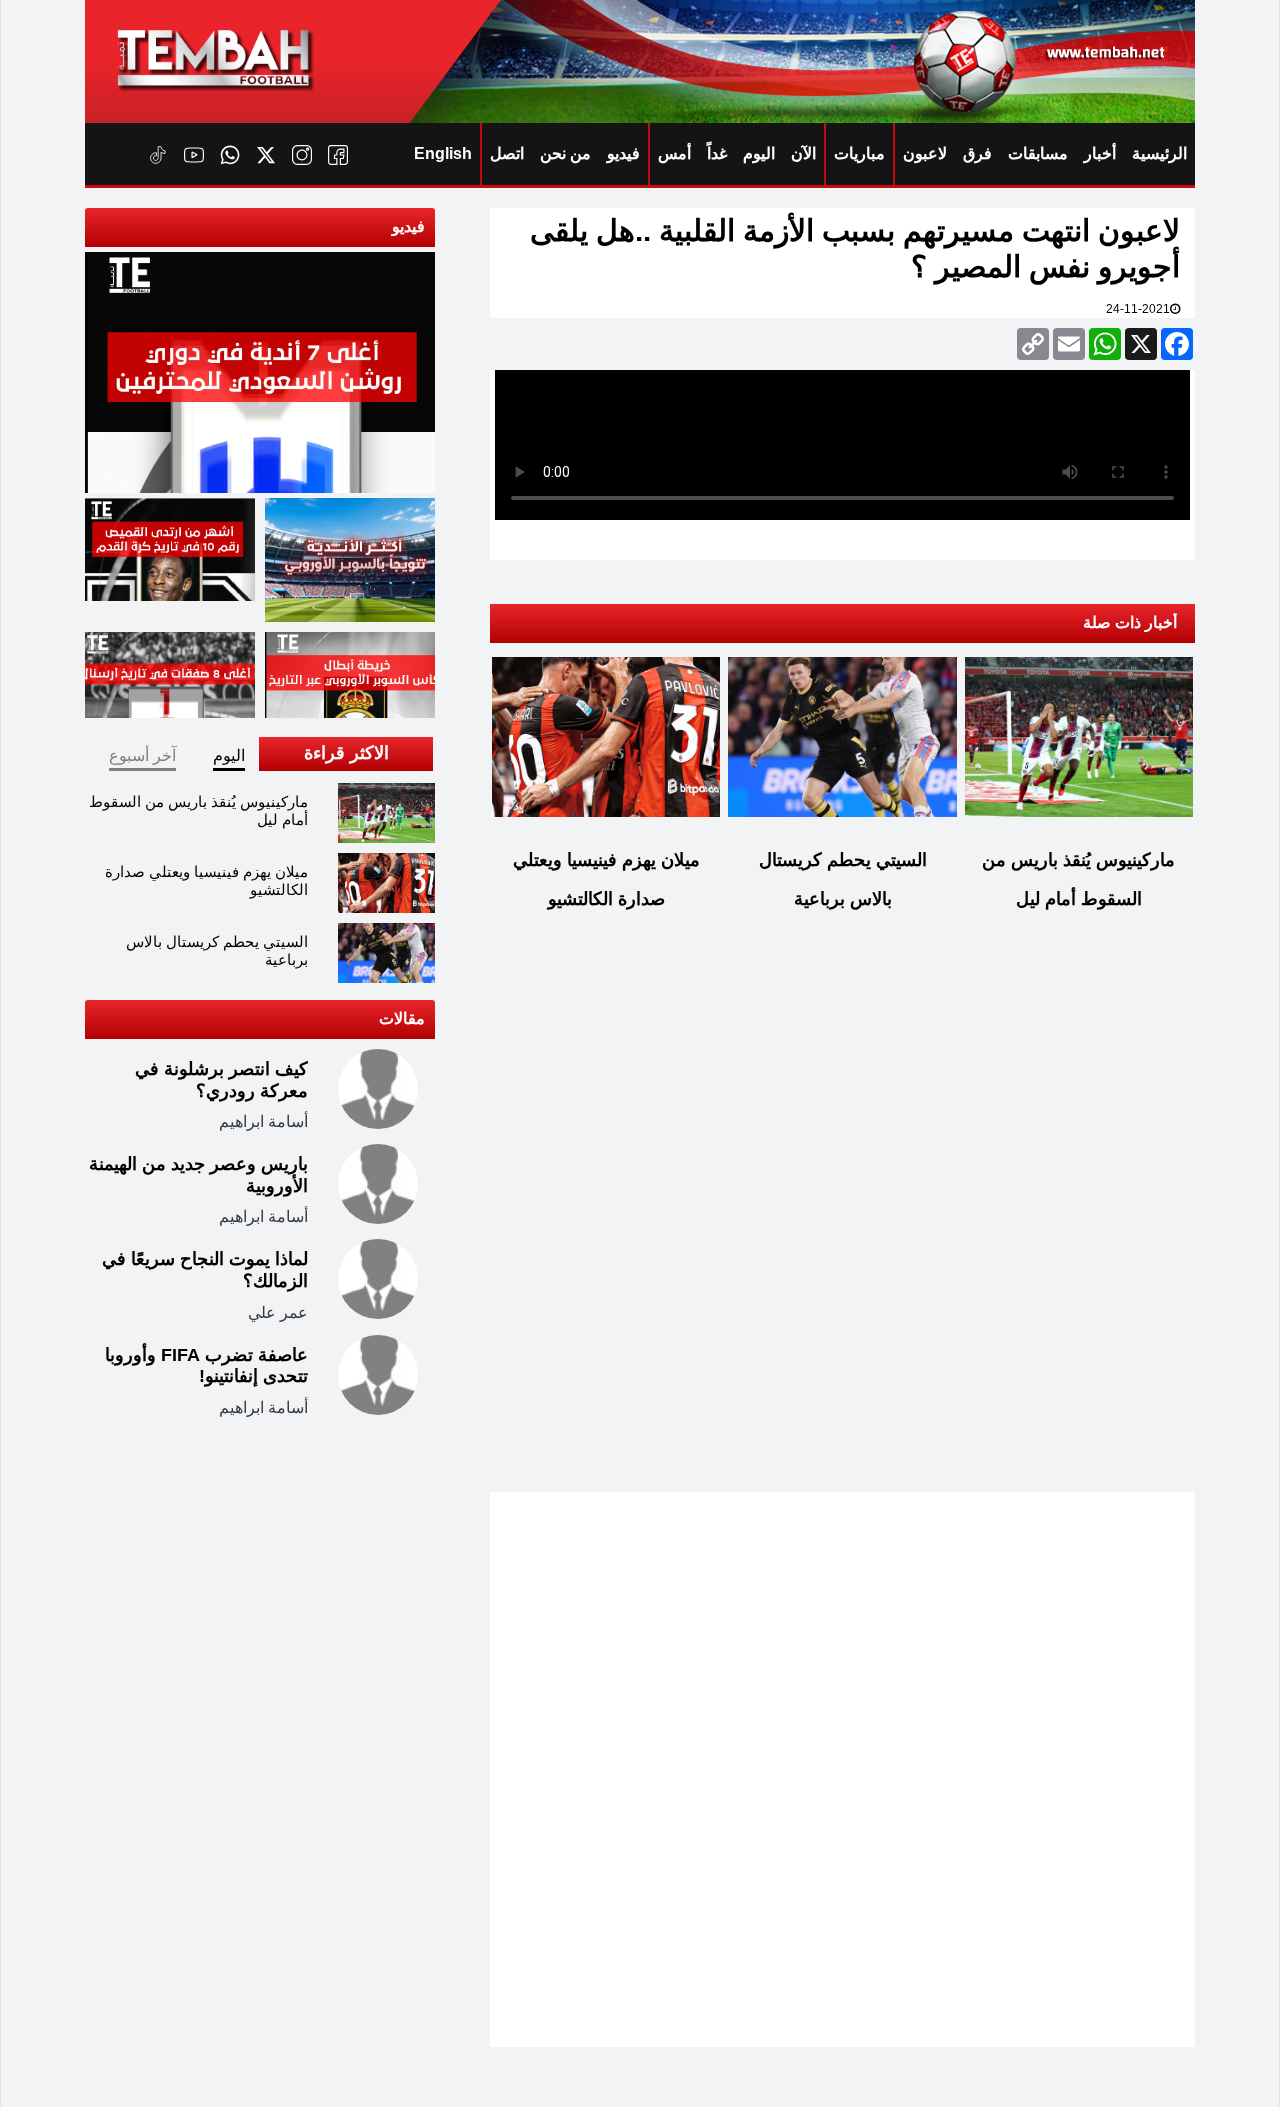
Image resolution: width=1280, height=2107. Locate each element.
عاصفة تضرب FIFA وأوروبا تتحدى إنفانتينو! (206, 1366)
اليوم (759, 153)
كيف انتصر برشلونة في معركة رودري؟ (221, 1080)
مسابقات (1038, 153)
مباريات (859, 153)
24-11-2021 (1138, 309)
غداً (717, 153)
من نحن (565, 153)
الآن (803, 153)
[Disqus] (842, 1223)
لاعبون (925, 153)
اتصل (507, 153)
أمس (674, 153)
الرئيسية (1159, 153)
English (443, 153)
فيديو (623, 153)
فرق (977, 153)
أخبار (1100, 153)
